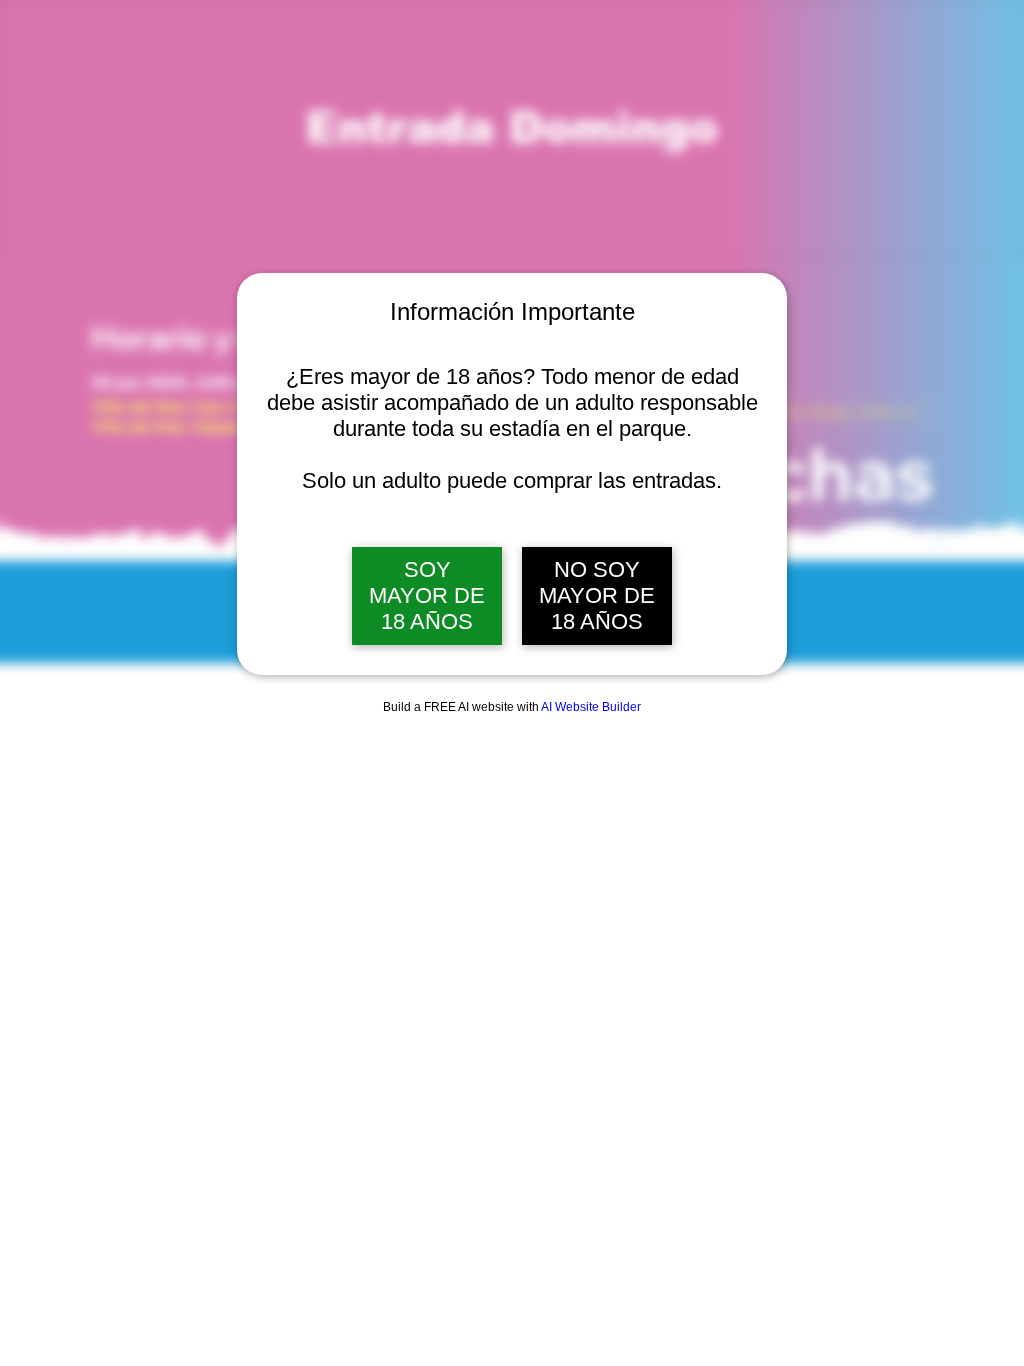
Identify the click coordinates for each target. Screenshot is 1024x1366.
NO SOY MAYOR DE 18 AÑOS (597, 595)
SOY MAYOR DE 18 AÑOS (427, 595)
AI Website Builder (591, 707)
